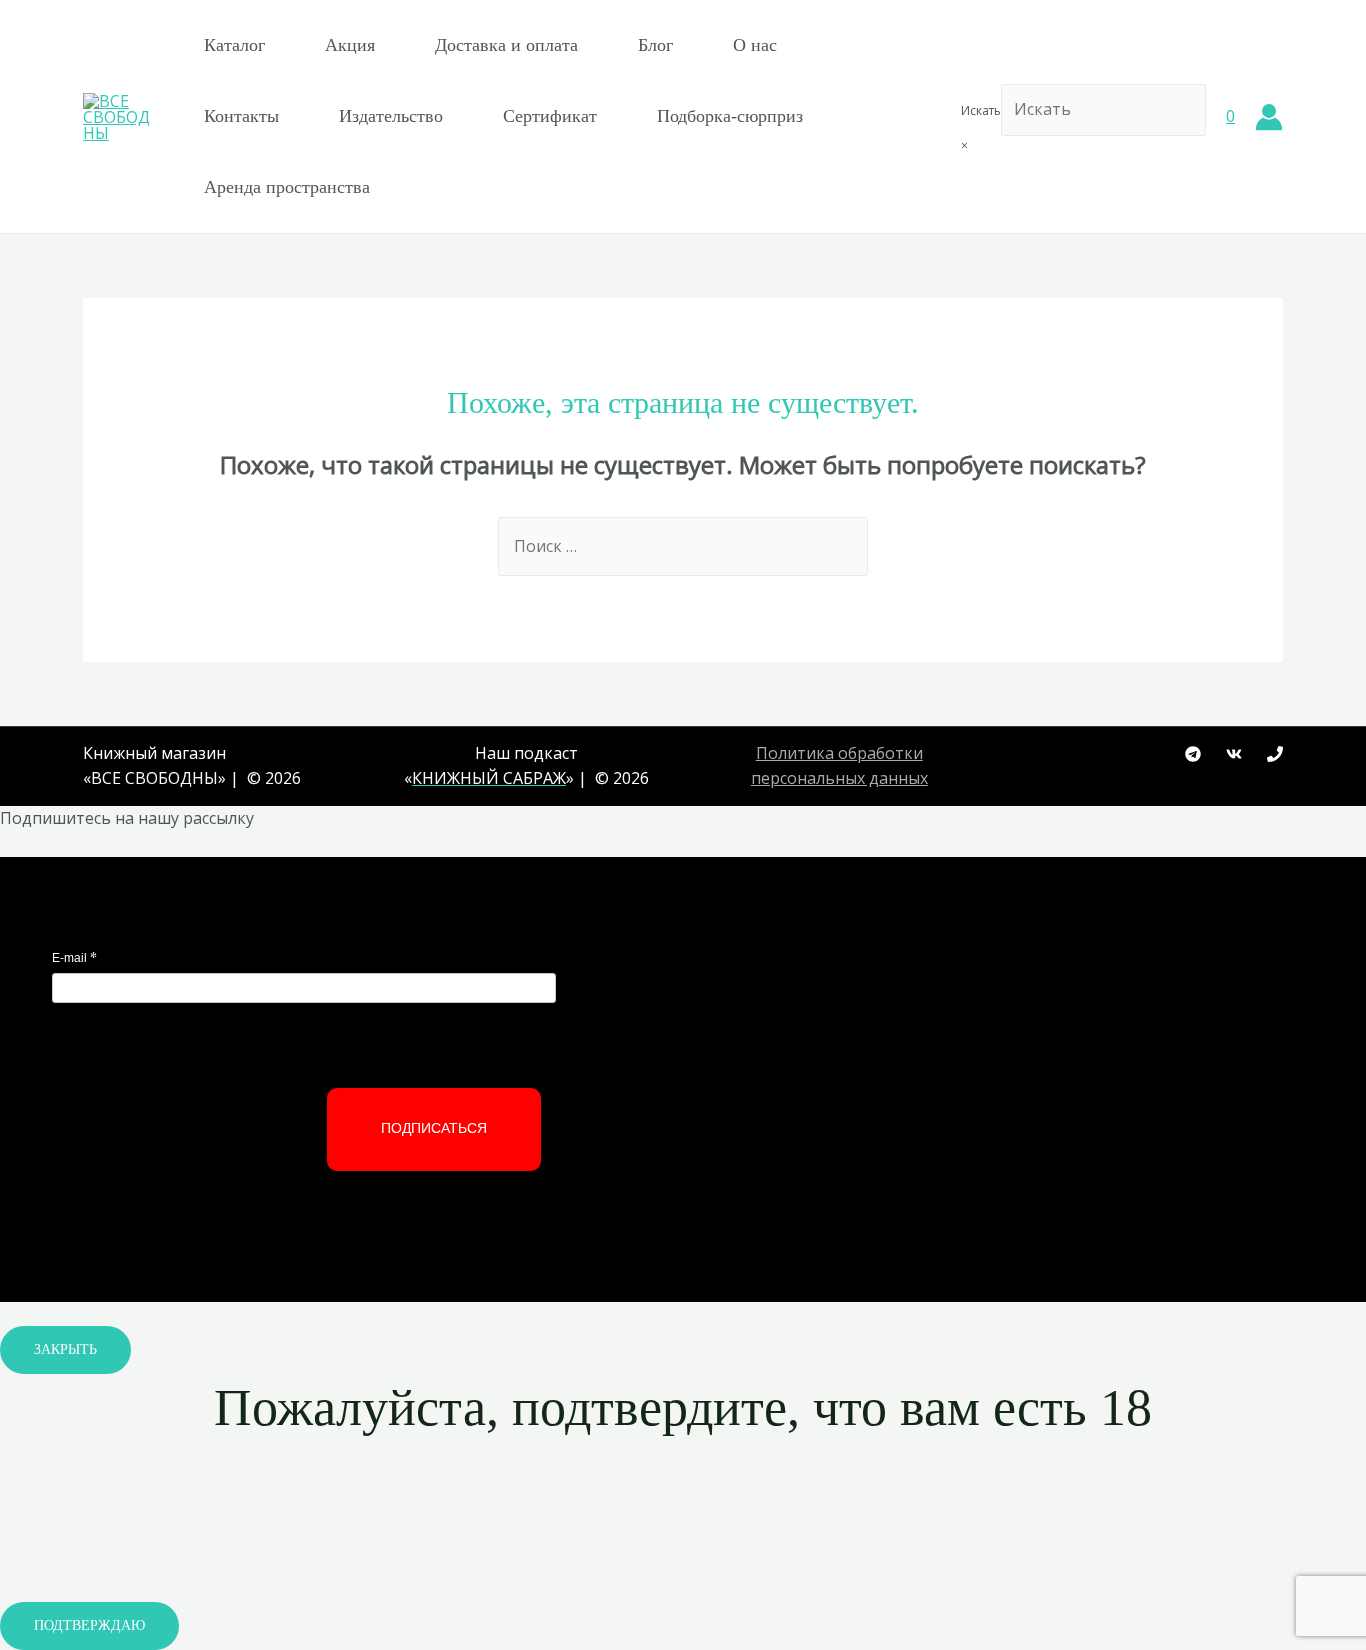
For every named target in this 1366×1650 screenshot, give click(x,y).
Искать (981, 110)
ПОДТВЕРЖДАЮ (89, 1625)
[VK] (1234, 754)
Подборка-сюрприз (730, 116)
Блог (655, 45)
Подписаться (434, 1128)
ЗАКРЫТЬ (65, 1349)
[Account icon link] (1269, 117)
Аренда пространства (287, 187)
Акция (350, 45)
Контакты (241, 116)
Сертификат (550, 116)
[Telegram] (1193, 754)
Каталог (234, 45)
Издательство (391, 116)
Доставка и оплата (506, 45)
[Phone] (1275, 754)
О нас (755, 45)
